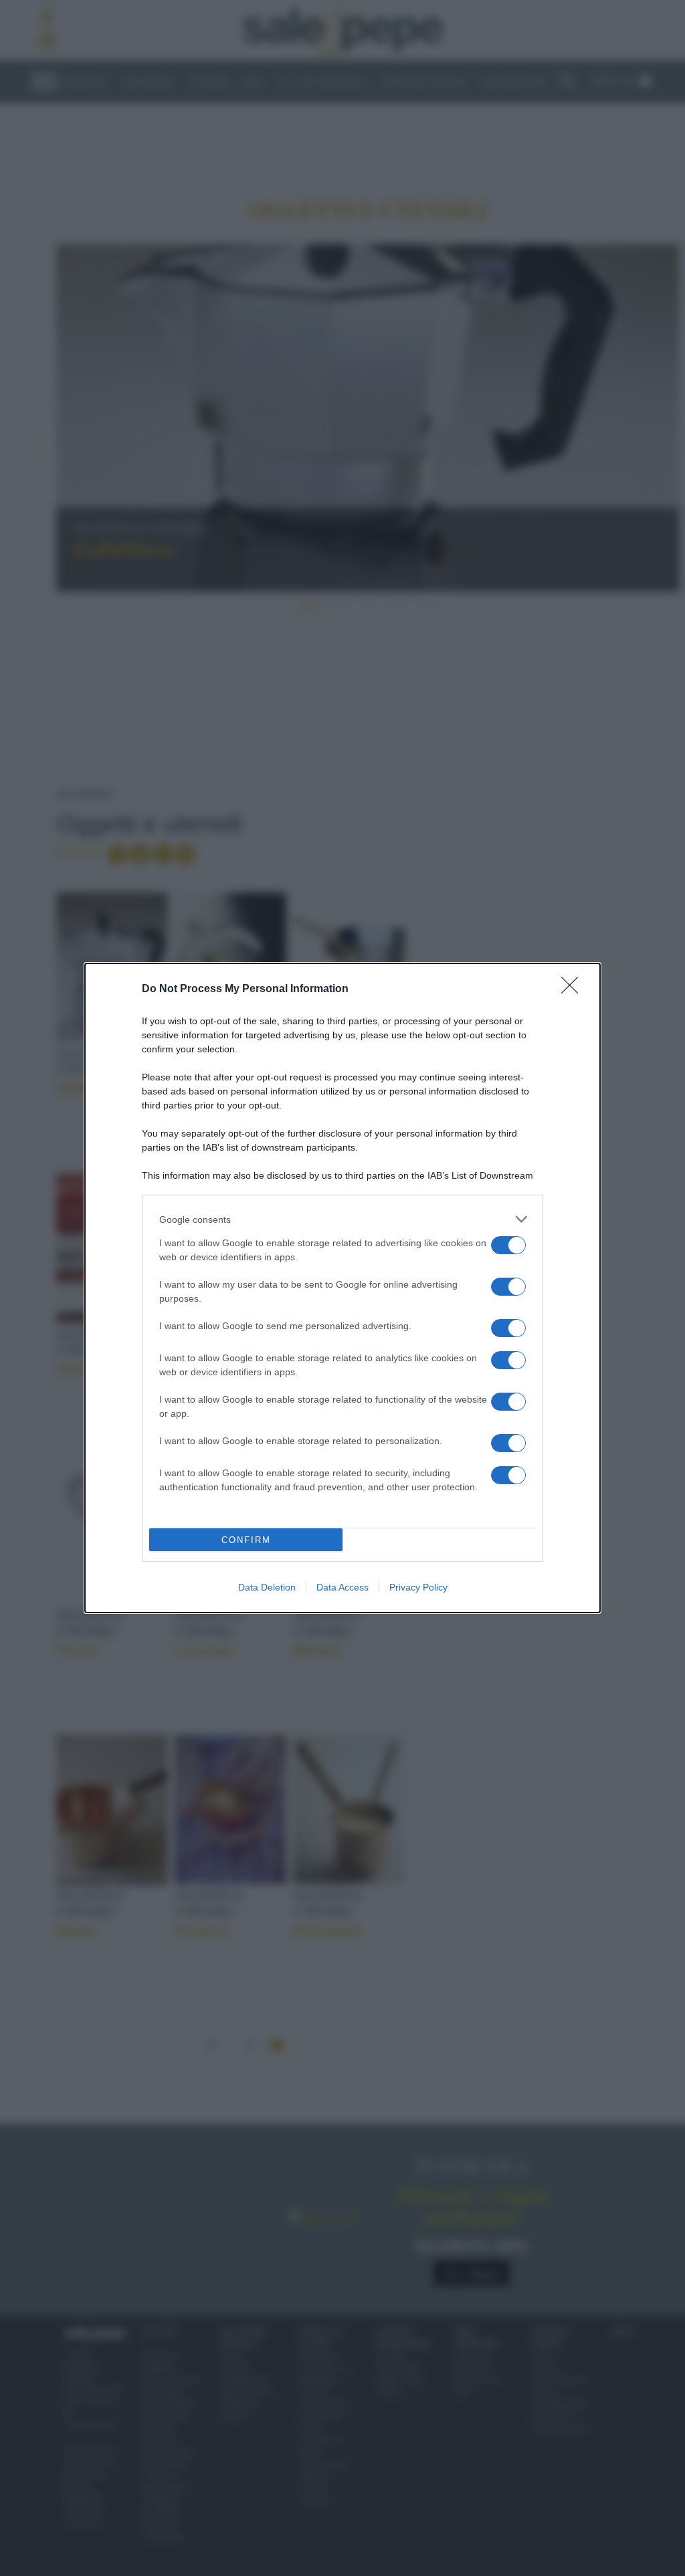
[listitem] (342, 1219)
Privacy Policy (418, 1587)
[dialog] (342, 1288)
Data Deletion (267, 1587)
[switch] (508, 1245)
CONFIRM (246, 1540)
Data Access (342, 1587)
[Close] (574, 989)
